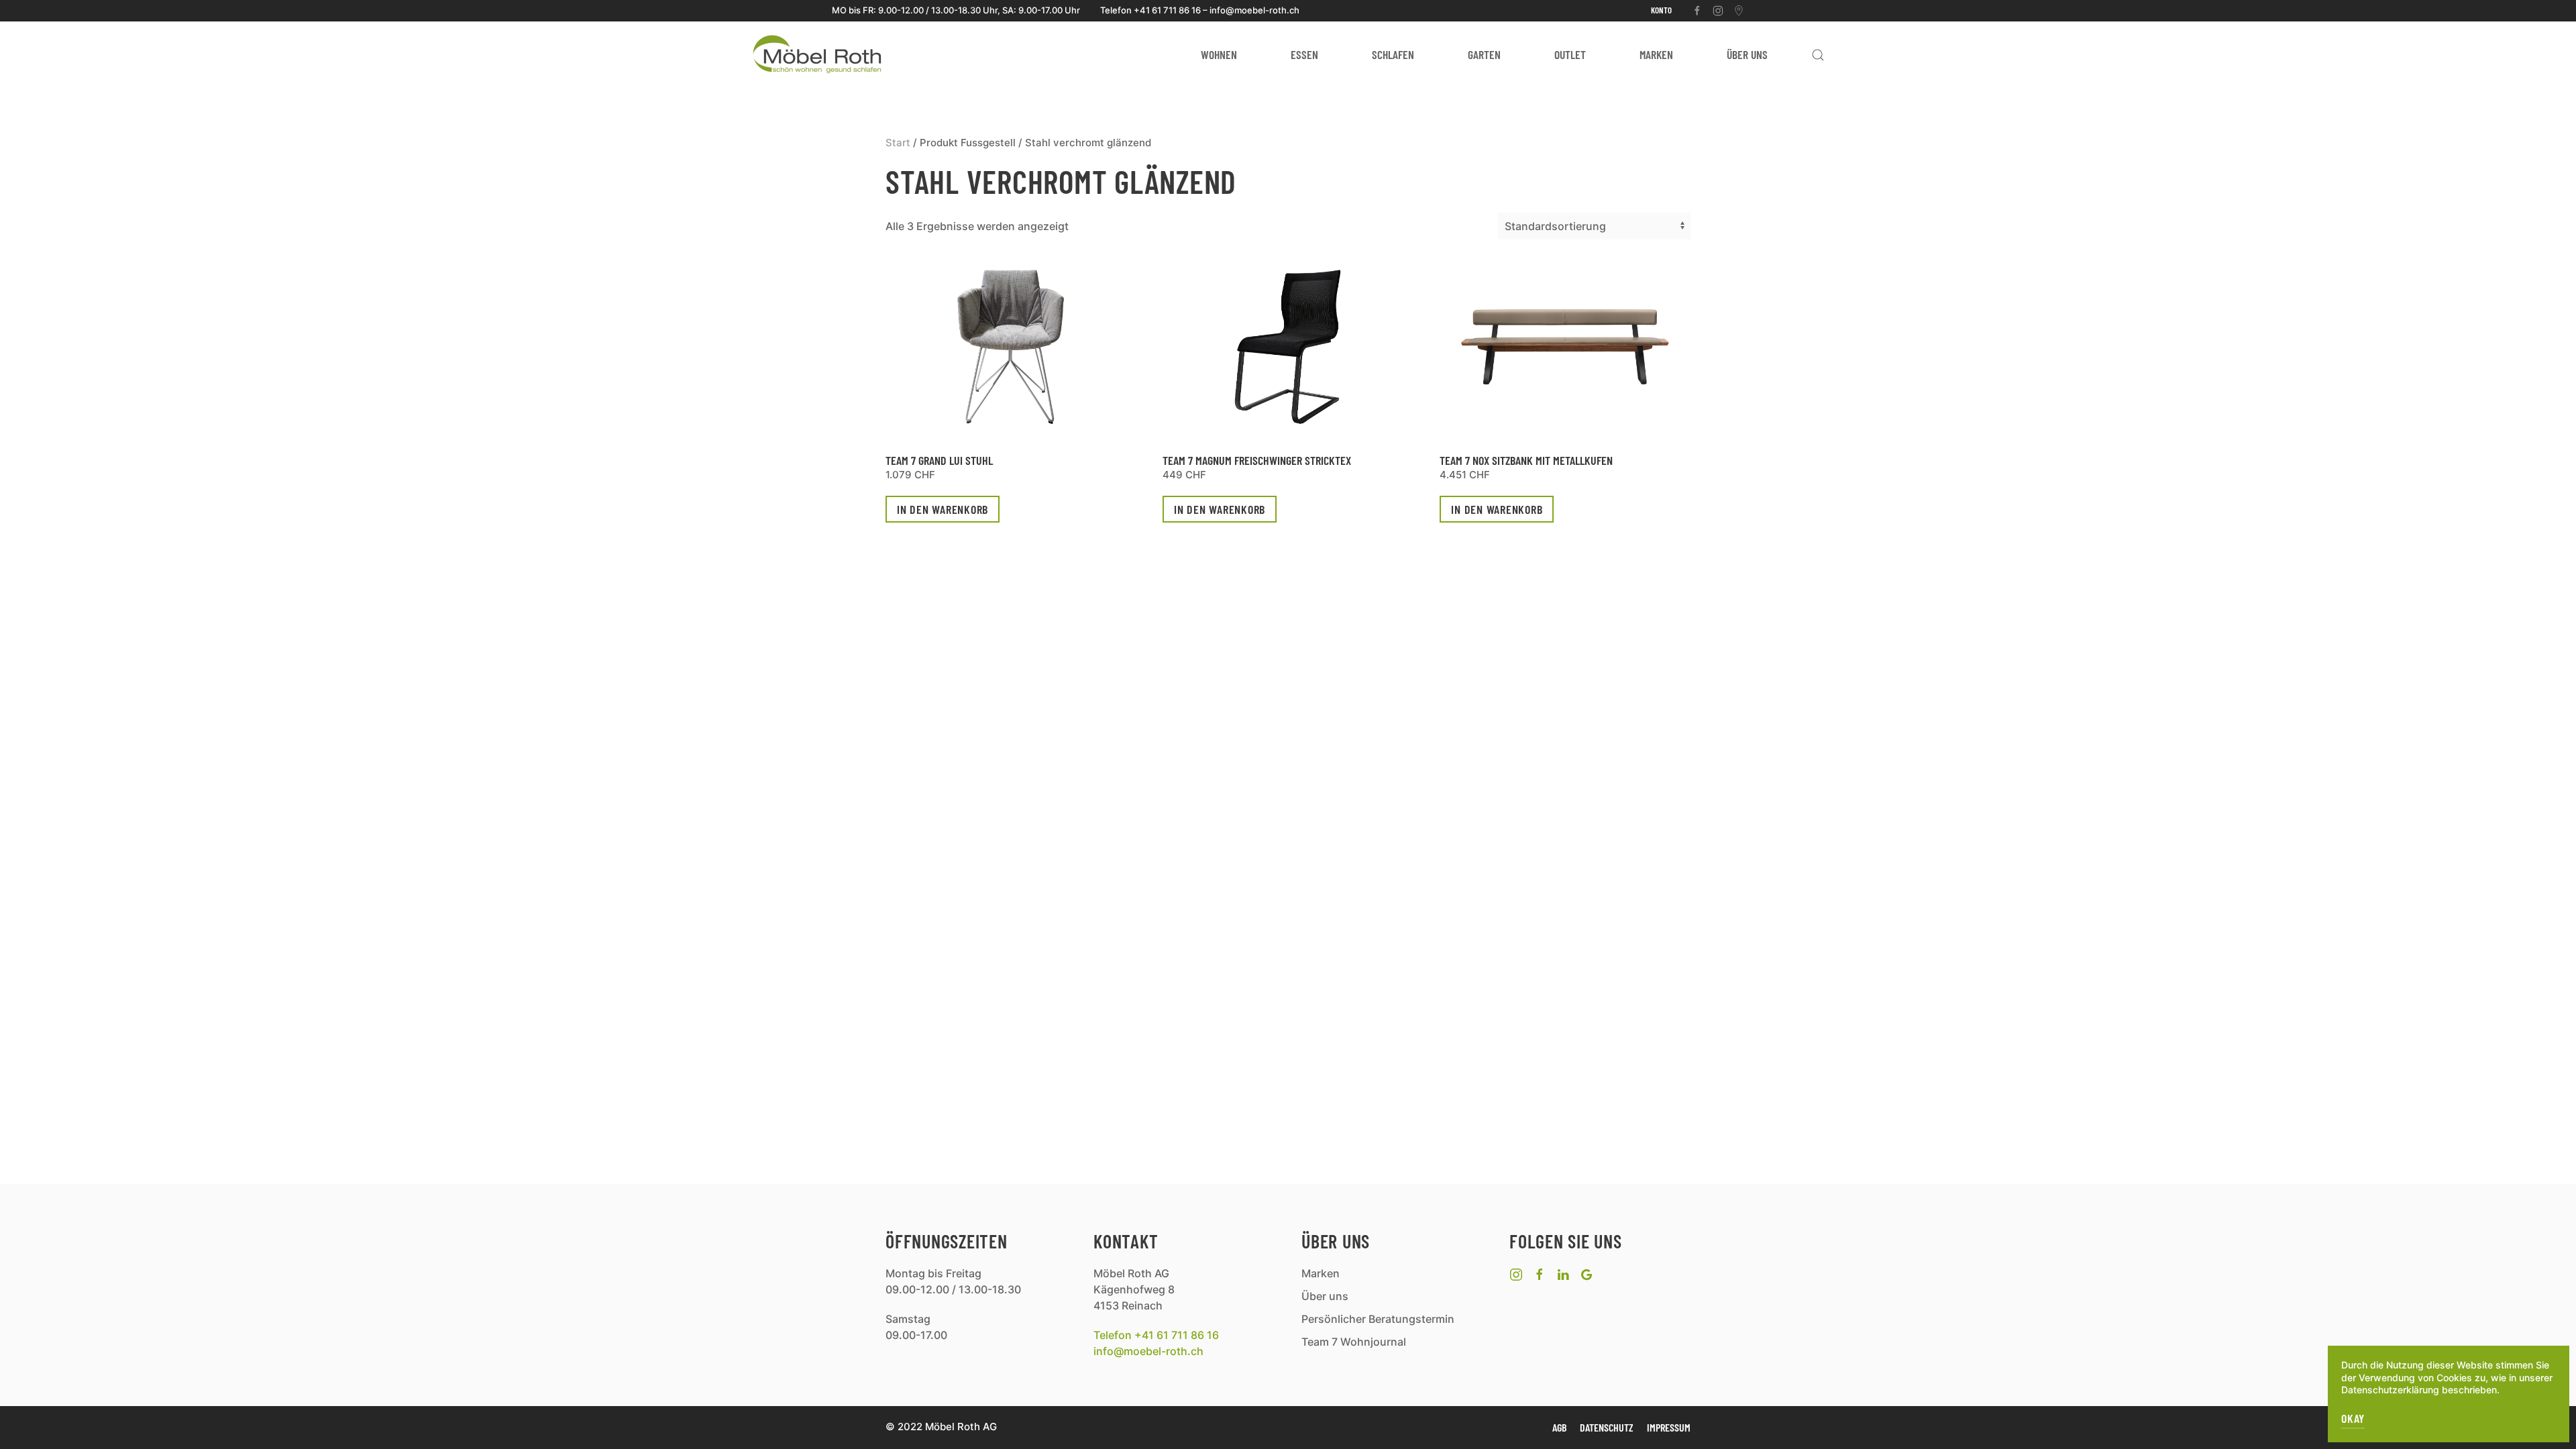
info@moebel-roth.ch (1254, 10)
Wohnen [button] (1219, 54)
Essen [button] (1304, 54)
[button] (1818, 55)
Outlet (1570, 54)
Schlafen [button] (1393, 54)
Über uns (1747, 54)
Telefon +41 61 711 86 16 (1150, 10)
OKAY (2353, 1418)
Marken (1656, 54)
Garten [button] (1484, 54)
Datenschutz (1607, 1427)
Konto (1661, 10)
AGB (1559, 1427)
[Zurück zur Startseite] (818, 55)
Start (898, 143)
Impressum (1669, 1427)
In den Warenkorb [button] (943, 509)
